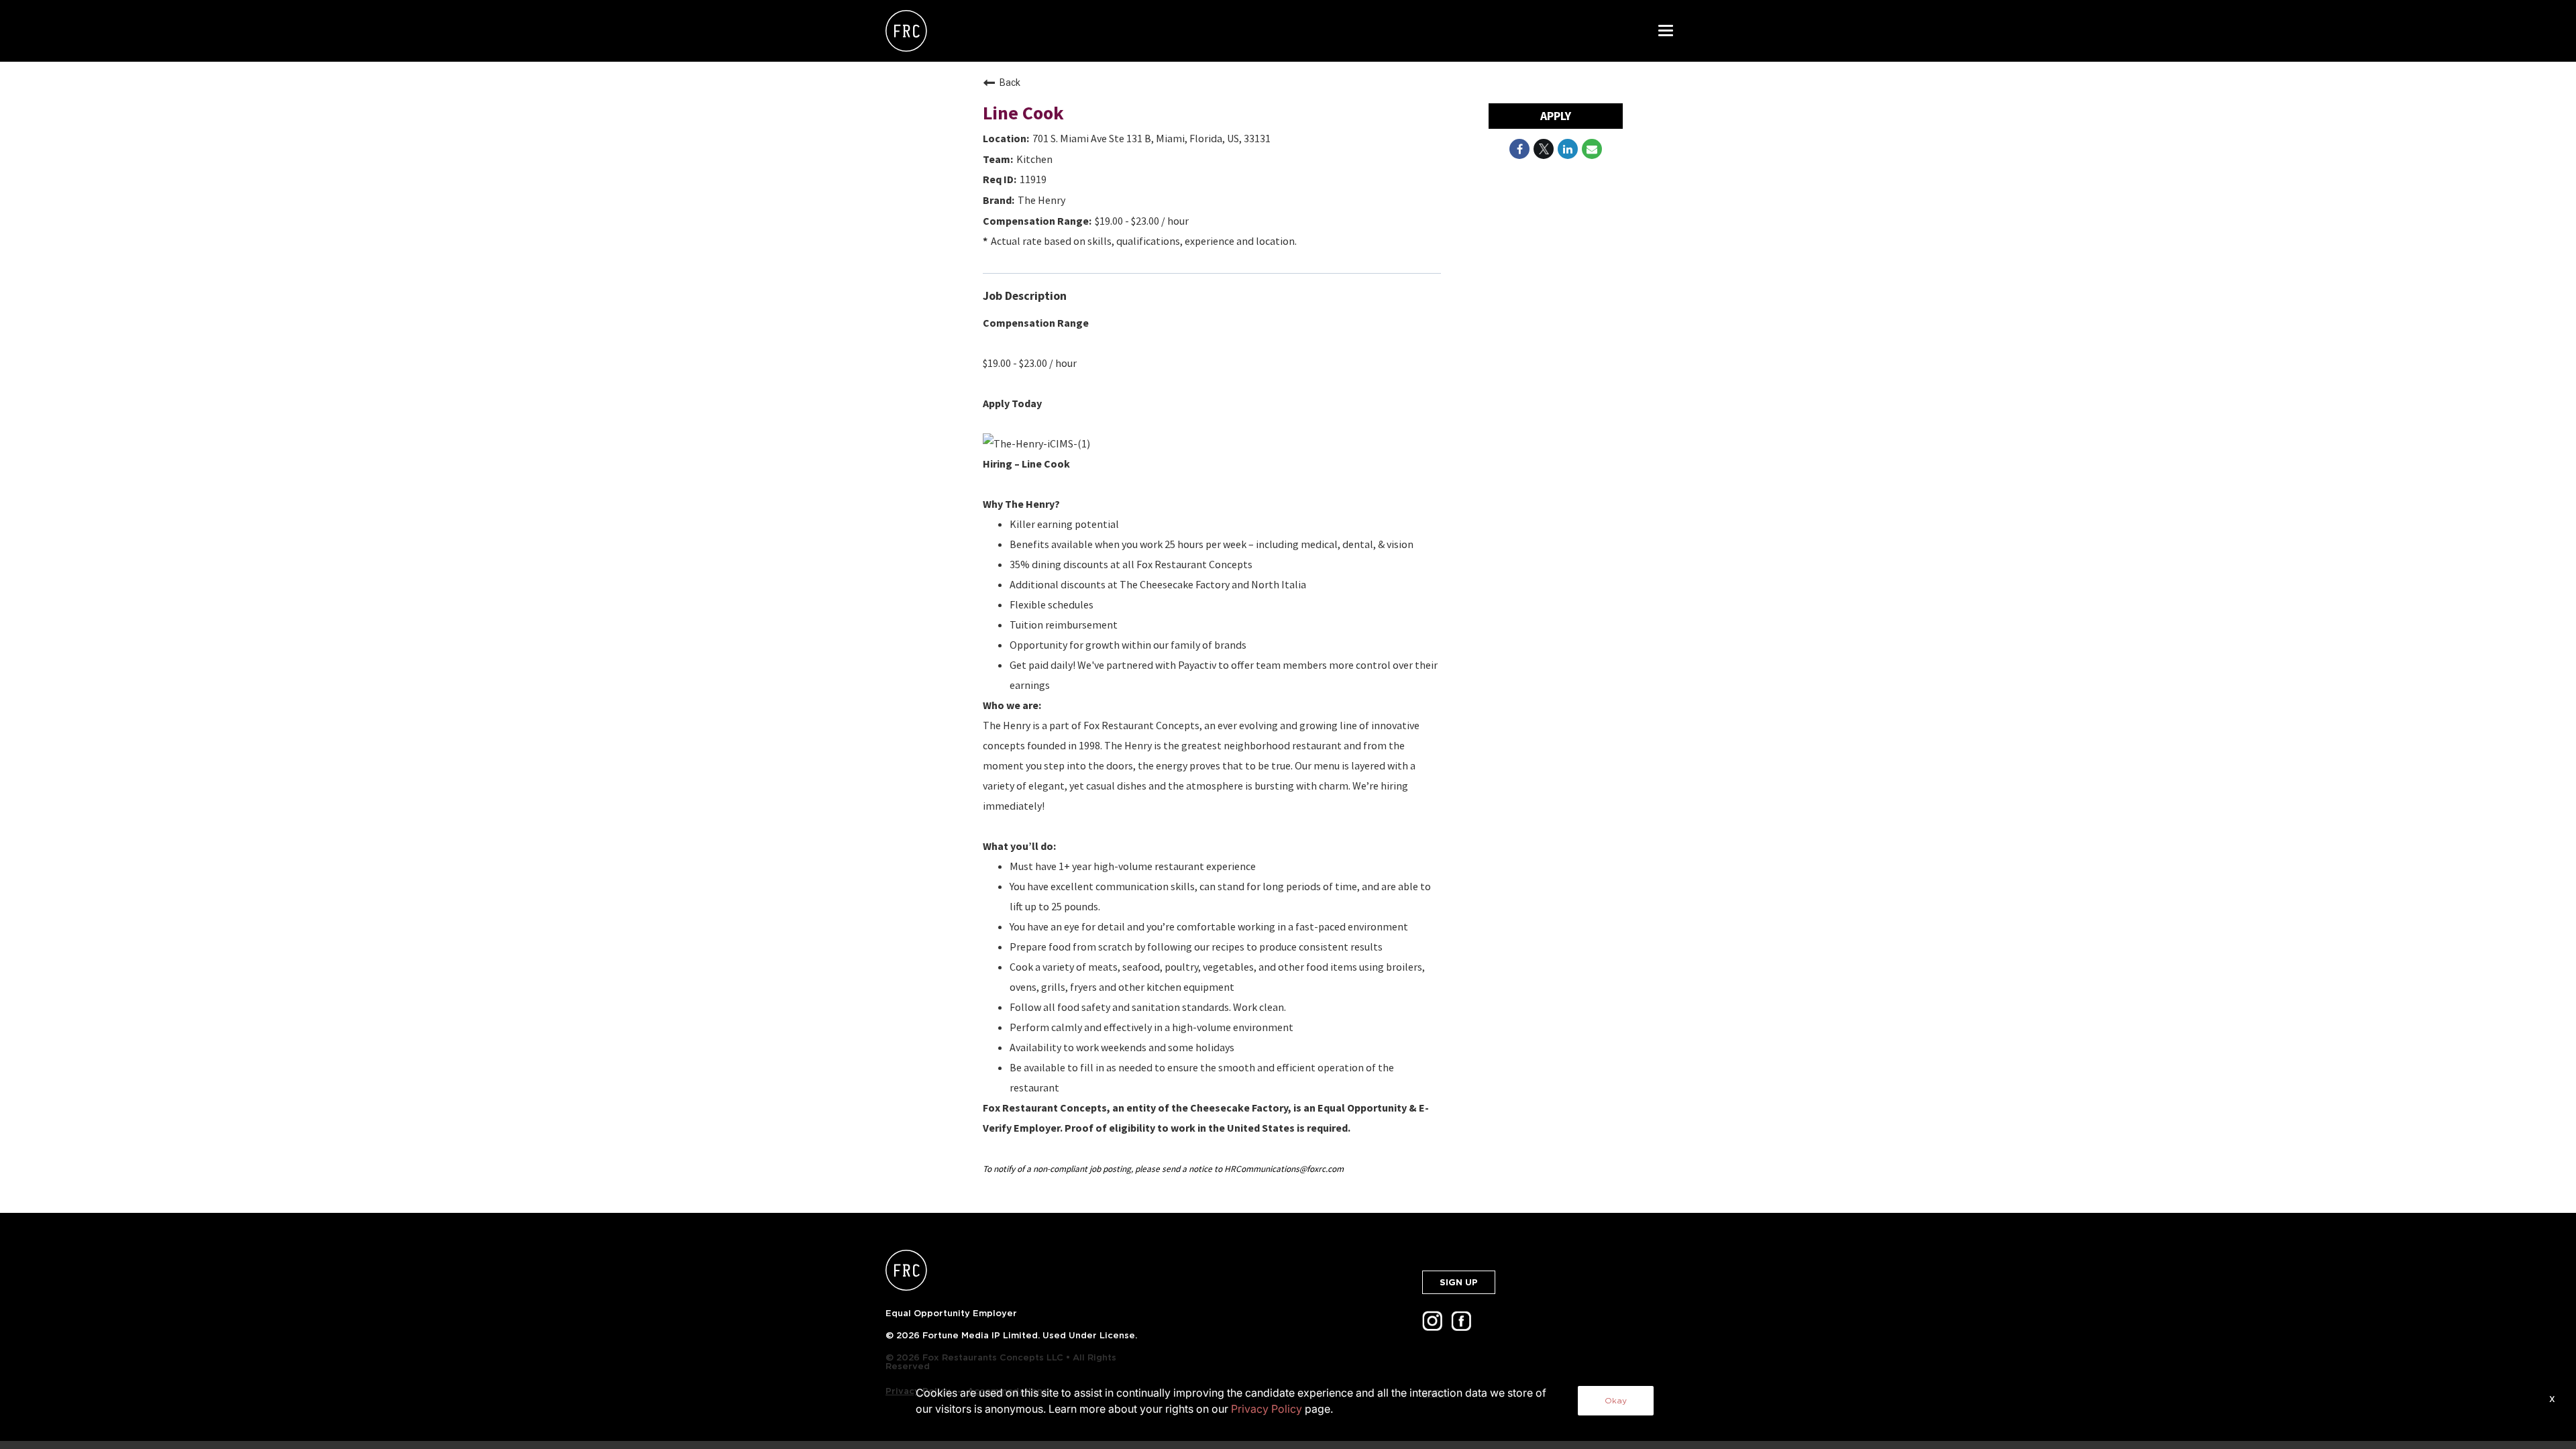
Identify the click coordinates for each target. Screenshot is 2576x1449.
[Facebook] (1464, 1325)
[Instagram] (1435, 1325)
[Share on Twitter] (1544, 149)
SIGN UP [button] (1459, 1282)
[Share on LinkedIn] (1568, 149)
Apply (1556, 116)
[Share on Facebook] (1519, 149)
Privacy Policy (1267, 1409)
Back (1010, 83)
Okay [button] (1616, 1400)
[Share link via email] (1592, 149)
